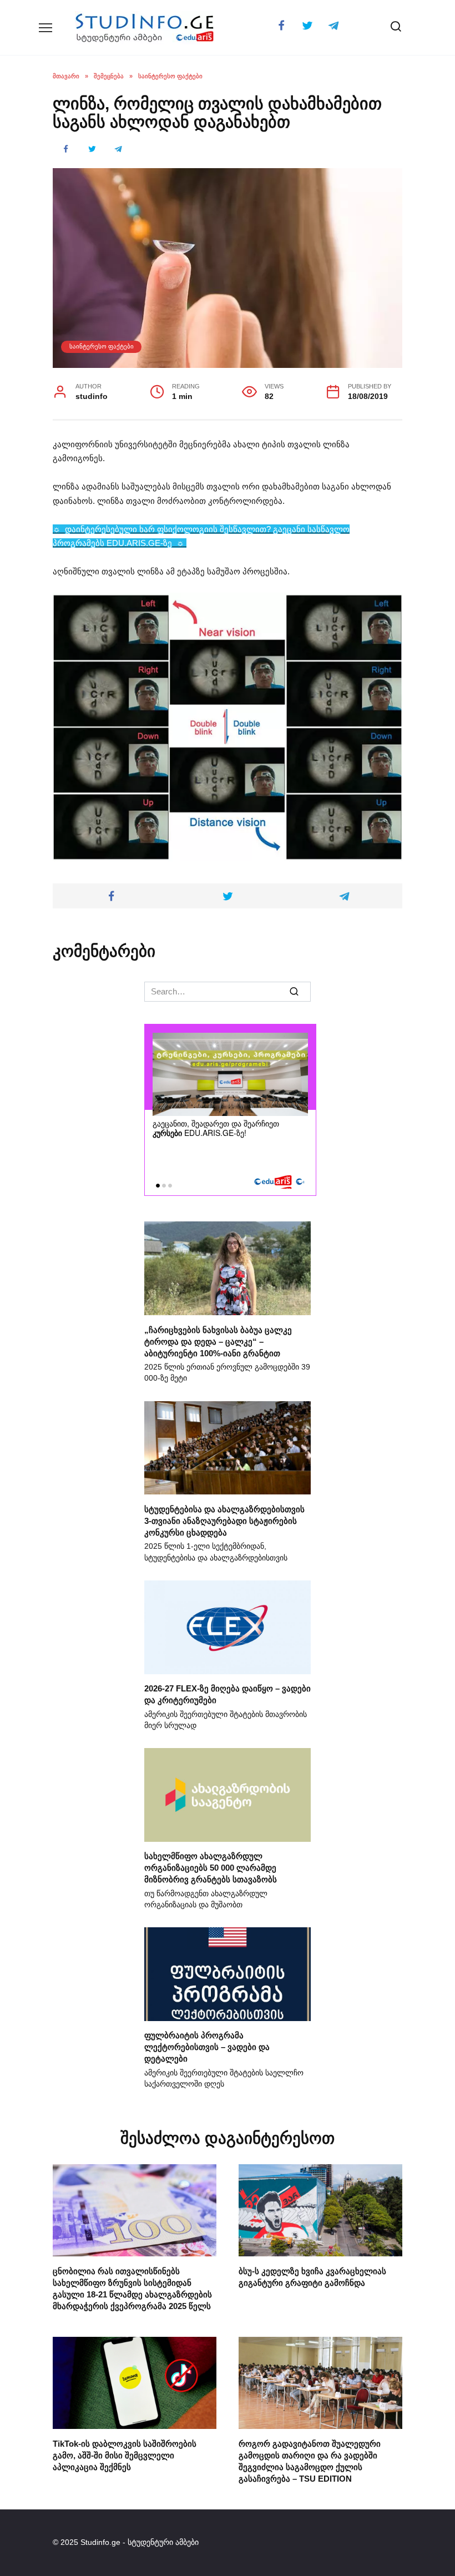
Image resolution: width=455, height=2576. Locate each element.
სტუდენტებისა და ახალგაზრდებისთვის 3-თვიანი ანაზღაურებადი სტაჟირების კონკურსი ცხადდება (224, 1520)
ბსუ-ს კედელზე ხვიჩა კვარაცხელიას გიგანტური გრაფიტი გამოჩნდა (312, 2276)
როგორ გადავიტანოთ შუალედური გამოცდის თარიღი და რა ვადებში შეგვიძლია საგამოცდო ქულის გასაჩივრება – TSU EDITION (310, 2461)
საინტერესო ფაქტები (102, 346)
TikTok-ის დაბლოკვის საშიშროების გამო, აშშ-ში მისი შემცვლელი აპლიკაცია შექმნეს (125, 2455)
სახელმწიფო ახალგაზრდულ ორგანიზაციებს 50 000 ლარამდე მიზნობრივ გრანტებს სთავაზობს (211, 1868)
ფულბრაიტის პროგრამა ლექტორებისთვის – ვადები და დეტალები (207, 2047)
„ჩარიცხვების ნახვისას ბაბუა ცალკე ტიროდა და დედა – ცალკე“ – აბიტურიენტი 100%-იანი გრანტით (218, 1341)
